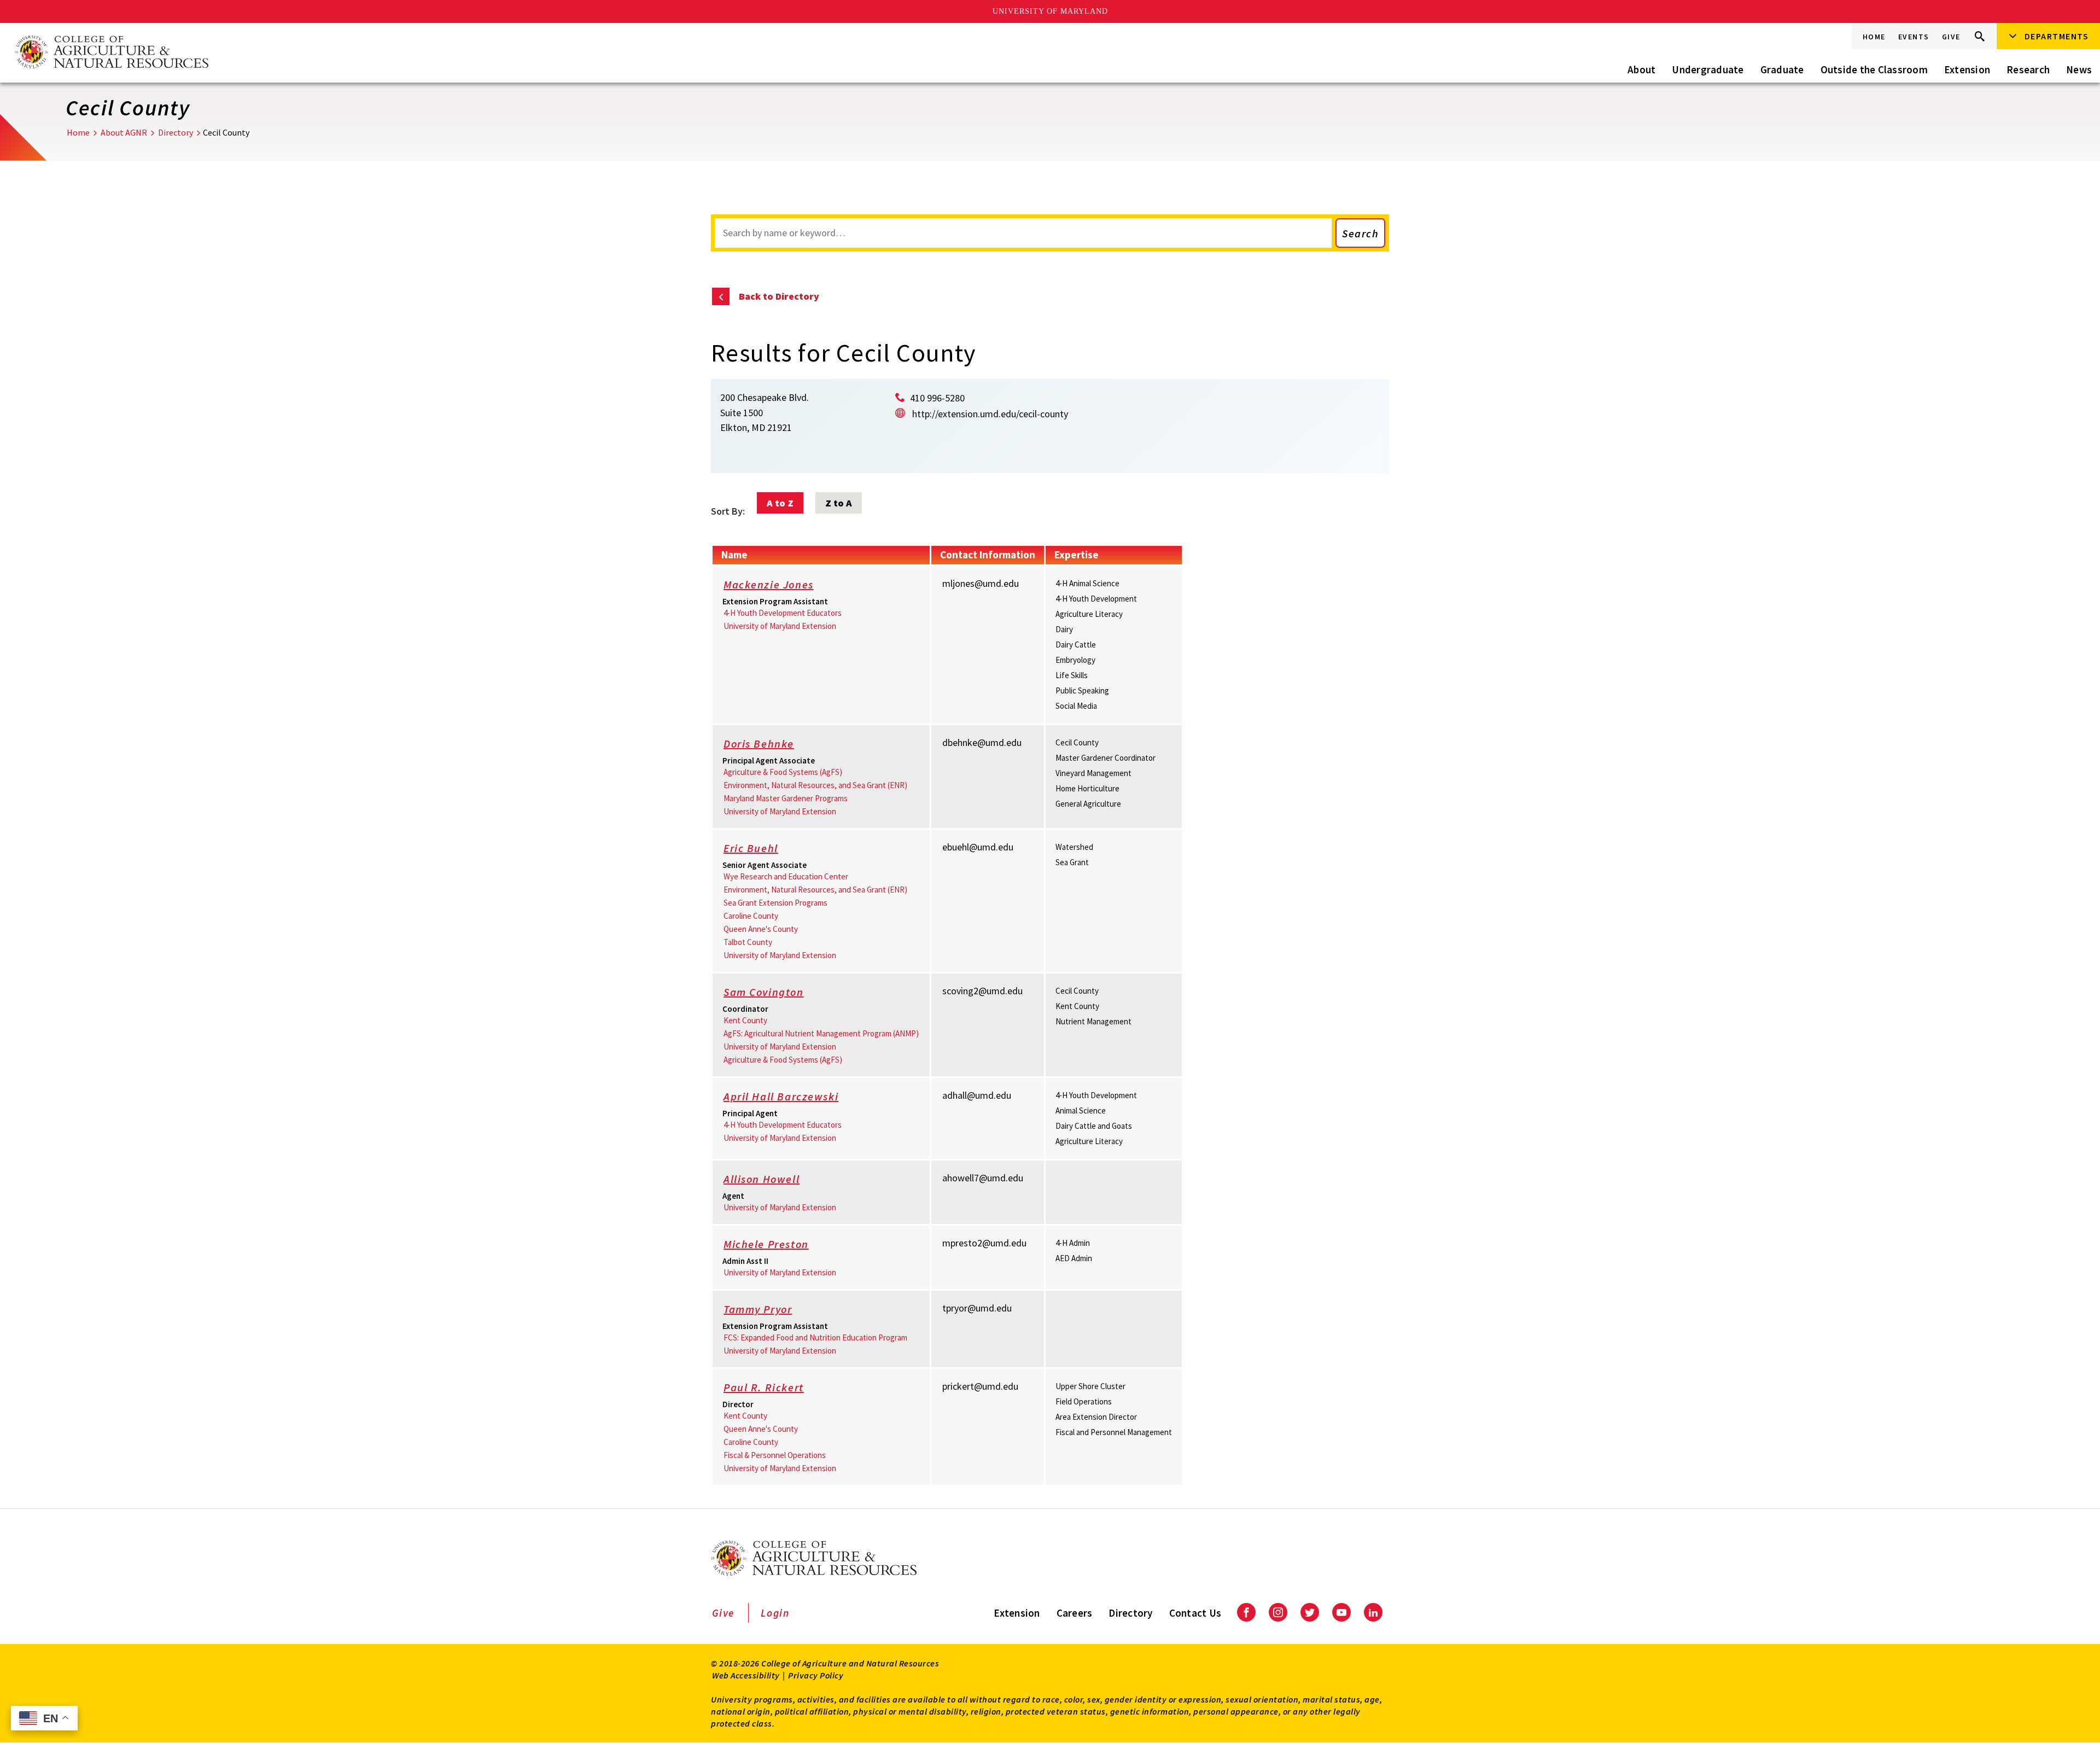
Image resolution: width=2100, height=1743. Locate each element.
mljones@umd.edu (981, 583)
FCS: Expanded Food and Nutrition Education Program (815, 1337)
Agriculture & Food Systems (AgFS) (783, 772)
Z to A (839, 503)
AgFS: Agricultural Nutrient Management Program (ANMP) (821, 1033)
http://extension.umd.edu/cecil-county (990, 414)
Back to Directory (779, 296)
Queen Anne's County (761, 929)
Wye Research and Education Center (786, 876)
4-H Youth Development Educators (783, 613)
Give (1951, 37)
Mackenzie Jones (769, 584)
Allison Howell (762, 1179)
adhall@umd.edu (977, 1095)
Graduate (1782, 69)
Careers (1075, 1613)
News (2079, 69)
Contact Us (1195, 1613)
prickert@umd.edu (980, 1386)
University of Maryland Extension (780, 626)
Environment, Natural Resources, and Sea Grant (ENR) (815, 785)
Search (1360, 233)
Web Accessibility (746, 1675)
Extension (1967, 69)
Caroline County (751, 916)
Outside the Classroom (1874, 69)
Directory (176, 132)
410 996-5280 (937, 398)
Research (2028, 69)
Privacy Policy (816, 1675)
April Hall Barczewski (781, 1096)
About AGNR (124, 132)
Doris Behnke (759, 744)
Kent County (745, 1020)
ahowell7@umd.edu (983, 1178)
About (1641, 69)
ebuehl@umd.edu (978, 847)
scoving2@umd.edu (982, 991)
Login (775, 1613)
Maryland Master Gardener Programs (786, 798)
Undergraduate (1708, 69)
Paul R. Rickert (764, 1387)
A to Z (780, 503)
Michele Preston (766, 1244)
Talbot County (748, 942)
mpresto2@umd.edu (984, 1243)
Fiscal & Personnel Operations (775, 1455)
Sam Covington (764, 992)
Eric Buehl (751, 848)
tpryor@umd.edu (977, 1308)
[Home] (111, 53)
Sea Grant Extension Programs (775, 903)
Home (1874, 37)
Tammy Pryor (758, 1309)
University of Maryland (1050, 11)
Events (1914, 37)
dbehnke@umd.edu (982, 742)
